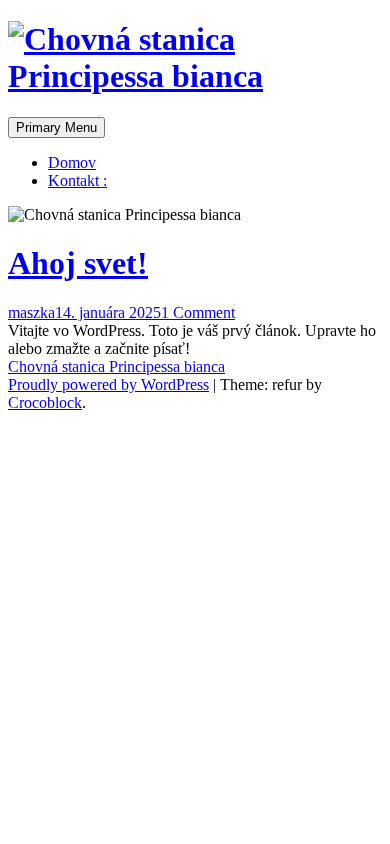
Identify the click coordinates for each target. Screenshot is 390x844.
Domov (72, 162)
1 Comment (198, 312)
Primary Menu (56, 127)
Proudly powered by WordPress (108, 384)
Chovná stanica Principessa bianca (116, 366)
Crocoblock (45, 402)
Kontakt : (77, 180)
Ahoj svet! (78, 263)
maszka (31, 312)
